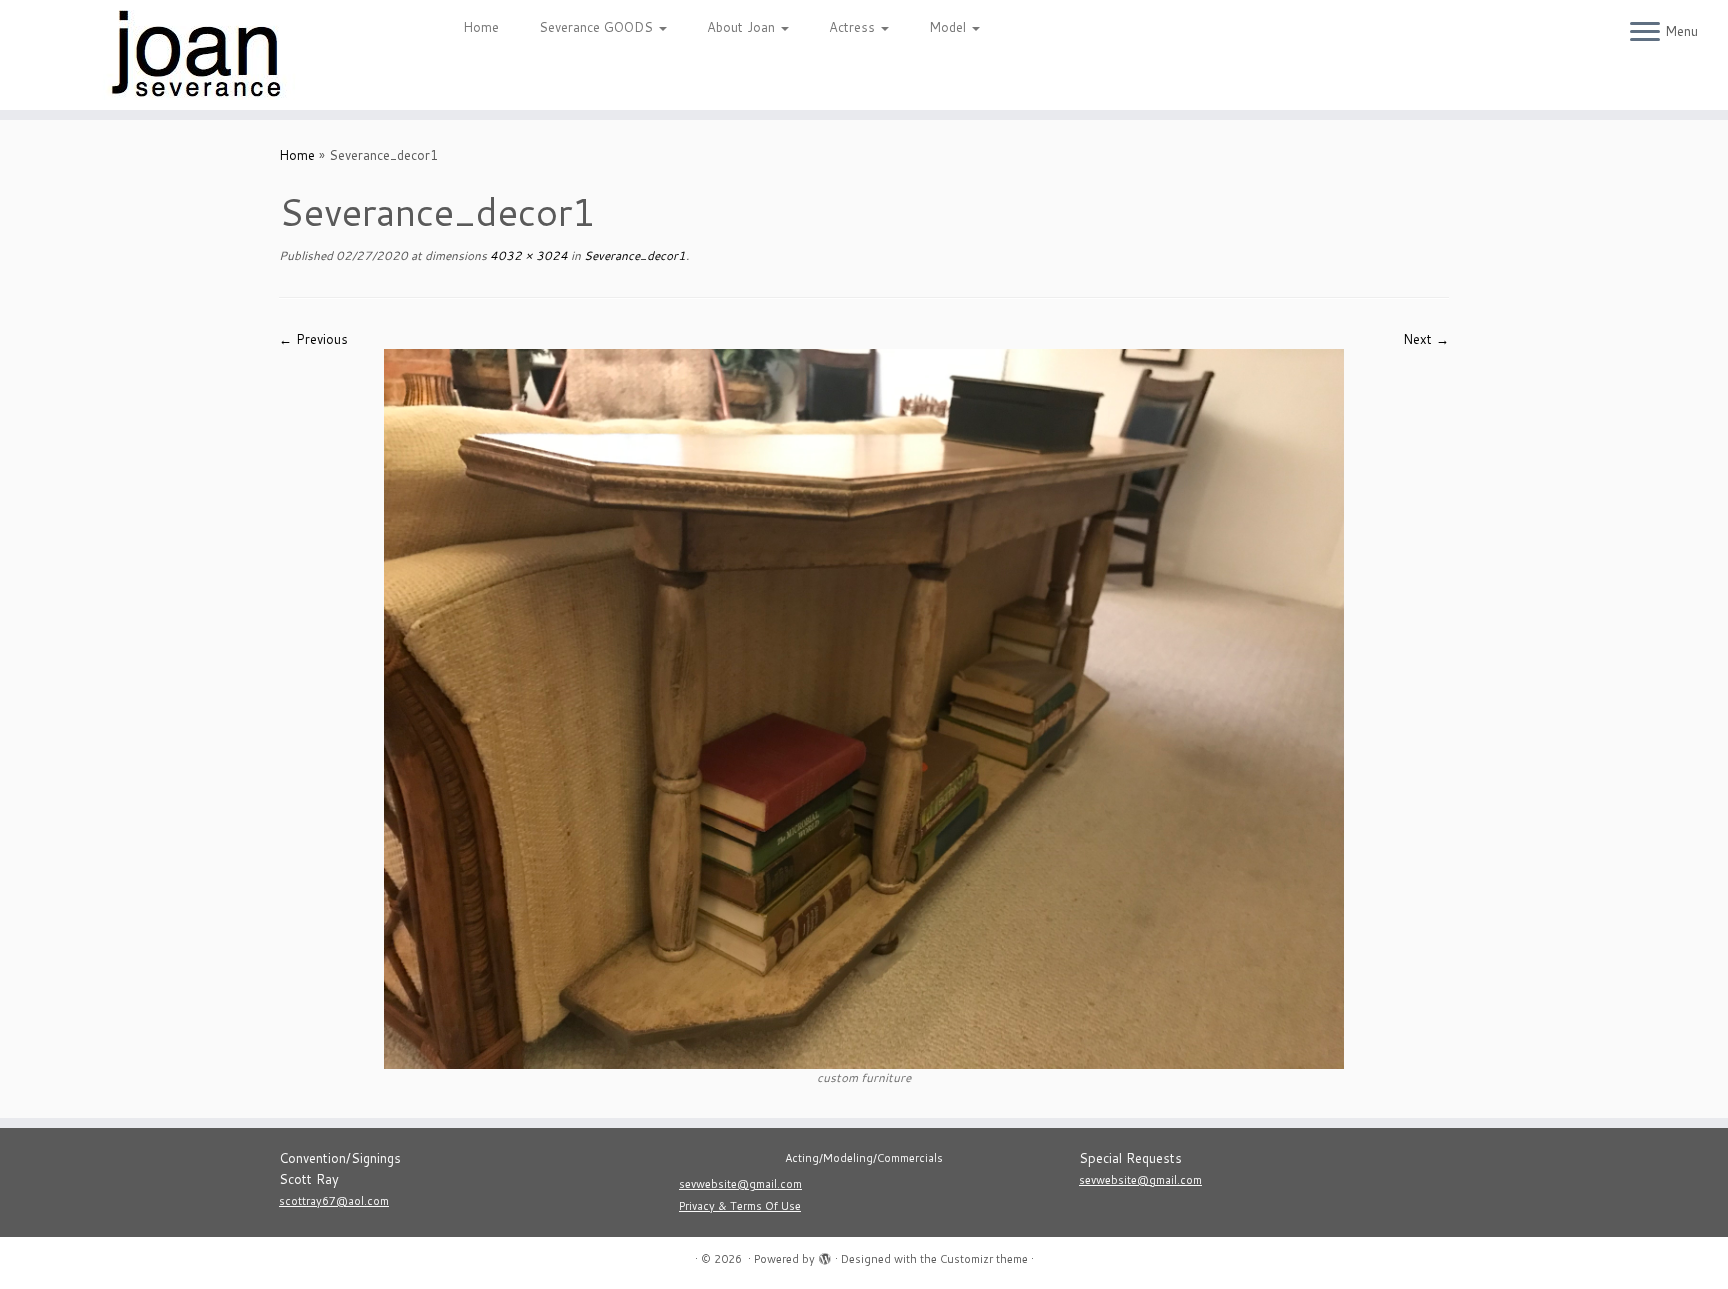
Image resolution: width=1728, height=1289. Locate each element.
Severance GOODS (598, 27)
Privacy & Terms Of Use (740, 1206)
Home (481, 27)
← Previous (313, 339)
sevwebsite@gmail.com (740, 1184)
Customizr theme (984, 1259)
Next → (1426, 339)
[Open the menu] (1645, 33)
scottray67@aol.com (334, 1201)
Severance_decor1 (633, 255)
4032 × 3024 (527, 255)
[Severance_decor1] (864, 708)
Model (949, 27)
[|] (199, 55)
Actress (854, 27)
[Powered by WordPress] (825, 1255)
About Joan (743, 27)
